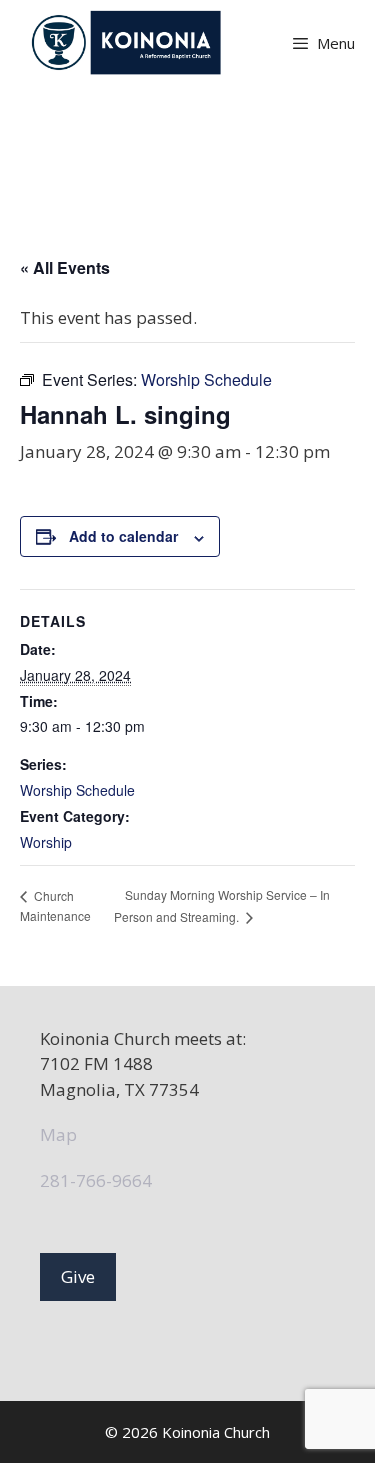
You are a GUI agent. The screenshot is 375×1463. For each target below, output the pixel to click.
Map (58, 1134)
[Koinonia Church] (128, 42)
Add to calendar (123, 536)
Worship (46, 842)
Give (78, 1276)
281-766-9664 (96, 1180)
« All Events (65, 267)
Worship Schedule (77, 790)
